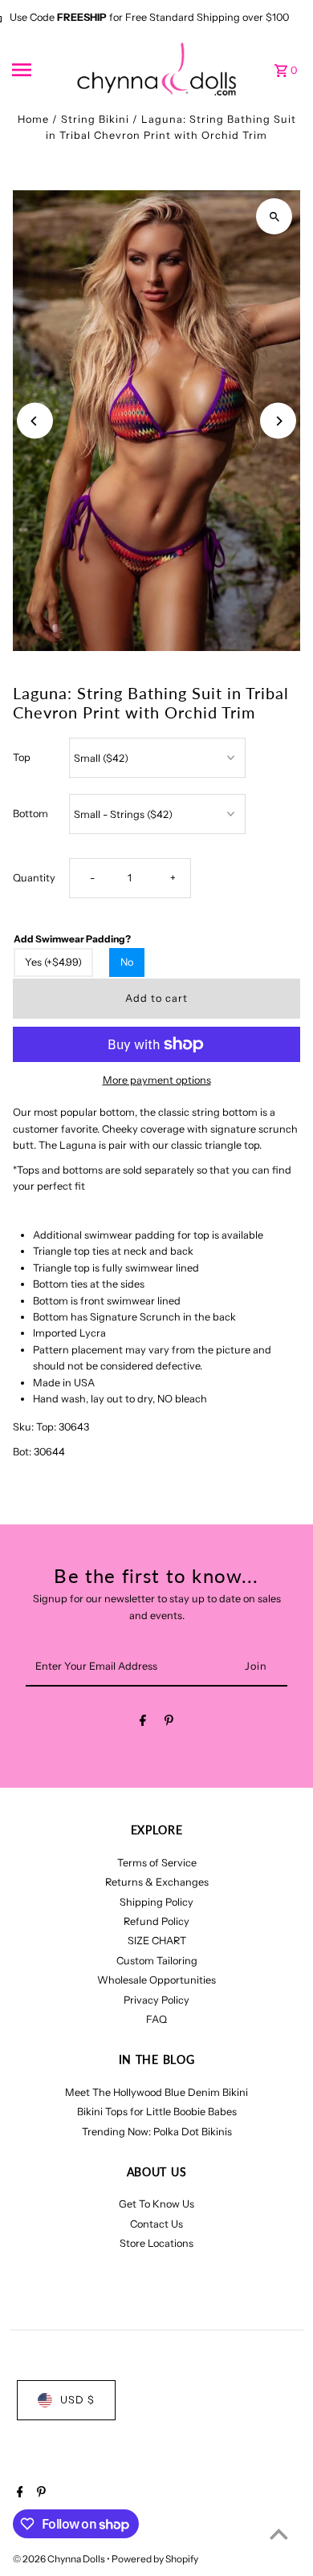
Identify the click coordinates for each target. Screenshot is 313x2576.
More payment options (157, 1080)
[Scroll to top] (279, 2534)
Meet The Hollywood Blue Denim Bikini (156, 2092)
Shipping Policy (156, 1902)
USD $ (77, 2400)
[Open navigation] (39, 70)
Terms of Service (157, 1863)
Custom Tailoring (157, 1961)
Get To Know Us (156, 2204)
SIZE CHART (157, 1941)
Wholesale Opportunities (156, 1980)
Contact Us (156, 2224)
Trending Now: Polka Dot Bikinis (157, 2132)
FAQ (156, 2019)
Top (22, 757)
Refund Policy (156, 1921)
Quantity (34, 878)
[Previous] (35, 421)
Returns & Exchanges (157, 1882)
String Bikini (95, 119)
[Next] (278, 421)
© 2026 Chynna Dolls (60, 2559)
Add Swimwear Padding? (72, 939)
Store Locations (156, 2243)
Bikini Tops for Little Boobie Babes (157, 2112)
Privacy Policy (156, 2000)
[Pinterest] (169, 1723)
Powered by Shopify (155, 2559)
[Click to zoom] (274, 216)
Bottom (30, 814)
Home (33, 119)
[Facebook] (143, 1723)
